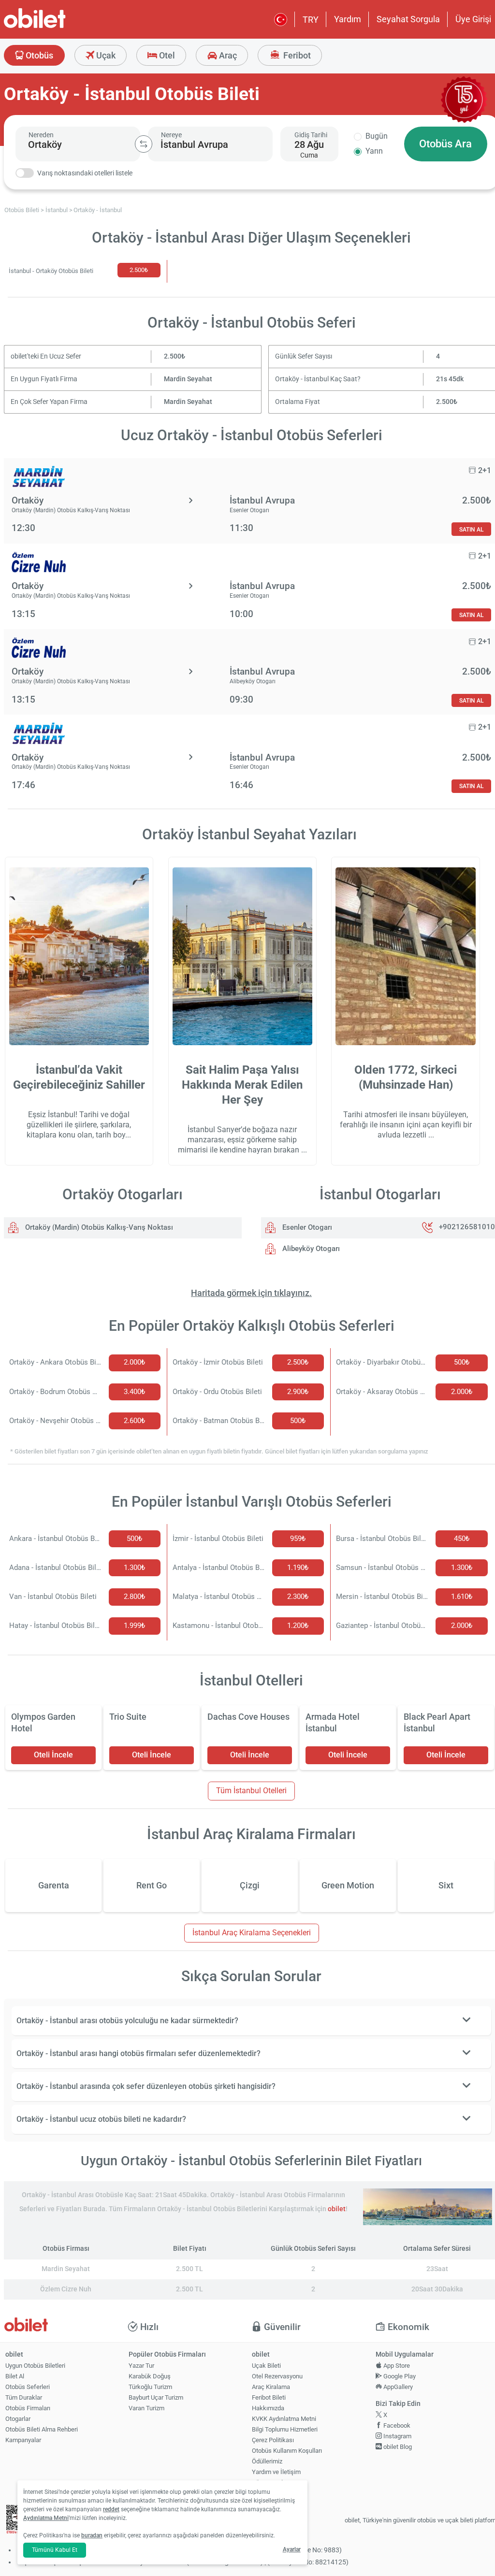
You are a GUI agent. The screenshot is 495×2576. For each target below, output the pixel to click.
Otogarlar (18, 2419)
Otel (166, 55)
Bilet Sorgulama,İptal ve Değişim (274, 2487)
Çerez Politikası (273, 2440)
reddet (111, 2509)
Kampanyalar (23, 2440)
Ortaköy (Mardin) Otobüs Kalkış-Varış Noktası (98, 1227)
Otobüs (38, 55)
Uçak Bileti (266, 2366)
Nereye (171, 135)
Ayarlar (292, 2549)
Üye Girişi (473, 19)
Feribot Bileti (269, 2397)
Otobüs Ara (445, 144)
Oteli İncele (53, 1755)
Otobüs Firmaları (28, 2408)
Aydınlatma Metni (46, 2518)
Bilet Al (15, 2376)
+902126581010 (467, 1227)
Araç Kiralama (271, 2387)
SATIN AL (471, 529)
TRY (311, 20)
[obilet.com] (58, 27)
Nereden (41, 135)
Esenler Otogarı (306, 1227)
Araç (227, 55)
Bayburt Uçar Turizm (156, 2397)
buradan (92, 2535)
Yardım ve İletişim (276, 2472)
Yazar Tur (141, 2366)
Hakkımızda (268, 2408)
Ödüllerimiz (267, 2461)
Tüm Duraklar (24, 2397)
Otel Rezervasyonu (277, 2376)
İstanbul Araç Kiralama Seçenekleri (252, 1933)
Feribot (296, 55)
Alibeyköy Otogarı (310, 1249)
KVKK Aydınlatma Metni (284, 2419)
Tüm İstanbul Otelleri (251, 1791)
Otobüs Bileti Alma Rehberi (42, 2429)
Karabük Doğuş (150, 2376)
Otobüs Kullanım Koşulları (287, 2451)
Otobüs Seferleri (28, 2387)
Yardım (348, 19)
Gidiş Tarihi (311, 135)
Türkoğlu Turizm (150, 2387)
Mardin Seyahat (188, 379)
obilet (337, 2209)
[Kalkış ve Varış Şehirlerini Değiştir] (144, 144)
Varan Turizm (146, 2408)
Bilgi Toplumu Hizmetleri (285, 2429)
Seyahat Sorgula (408, 19)
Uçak (105, 55)
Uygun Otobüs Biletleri (35, 2366)
